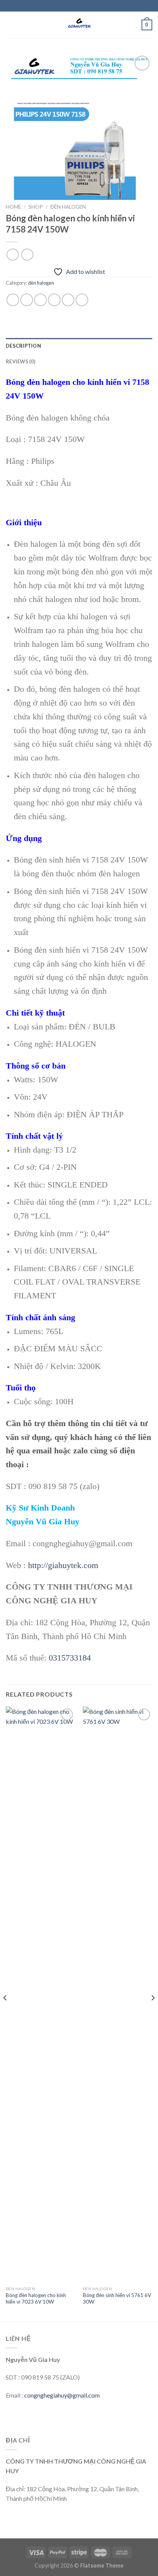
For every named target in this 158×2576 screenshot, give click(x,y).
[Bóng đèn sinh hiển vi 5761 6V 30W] (118, 1994)
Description (23, 346)
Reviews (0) (21, 361)
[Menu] (10, 25)
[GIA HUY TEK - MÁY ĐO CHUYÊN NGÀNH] (79, 25)
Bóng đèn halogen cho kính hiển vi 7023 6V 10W (36, 2299)
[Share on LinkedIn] (82, 300)
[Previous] (5, 2013)
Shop (36, 207)
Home (13, 207)
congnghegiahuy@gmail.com (62, 2395)
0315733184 (70, 1658)
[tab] (79, 346)
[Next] (153, 2013)
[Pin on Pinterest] (68, 300)
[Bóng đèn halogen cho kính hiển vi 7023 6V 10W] (40, 1994)
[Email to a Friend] (54, 300)
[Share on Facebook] (27, 300)
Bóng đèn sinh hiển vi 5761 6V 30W (117, 2299)
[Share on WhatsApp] (13, 300)
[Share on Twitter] (40, 300)
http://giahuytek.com (63, 1565)
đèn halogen (68, 207)
